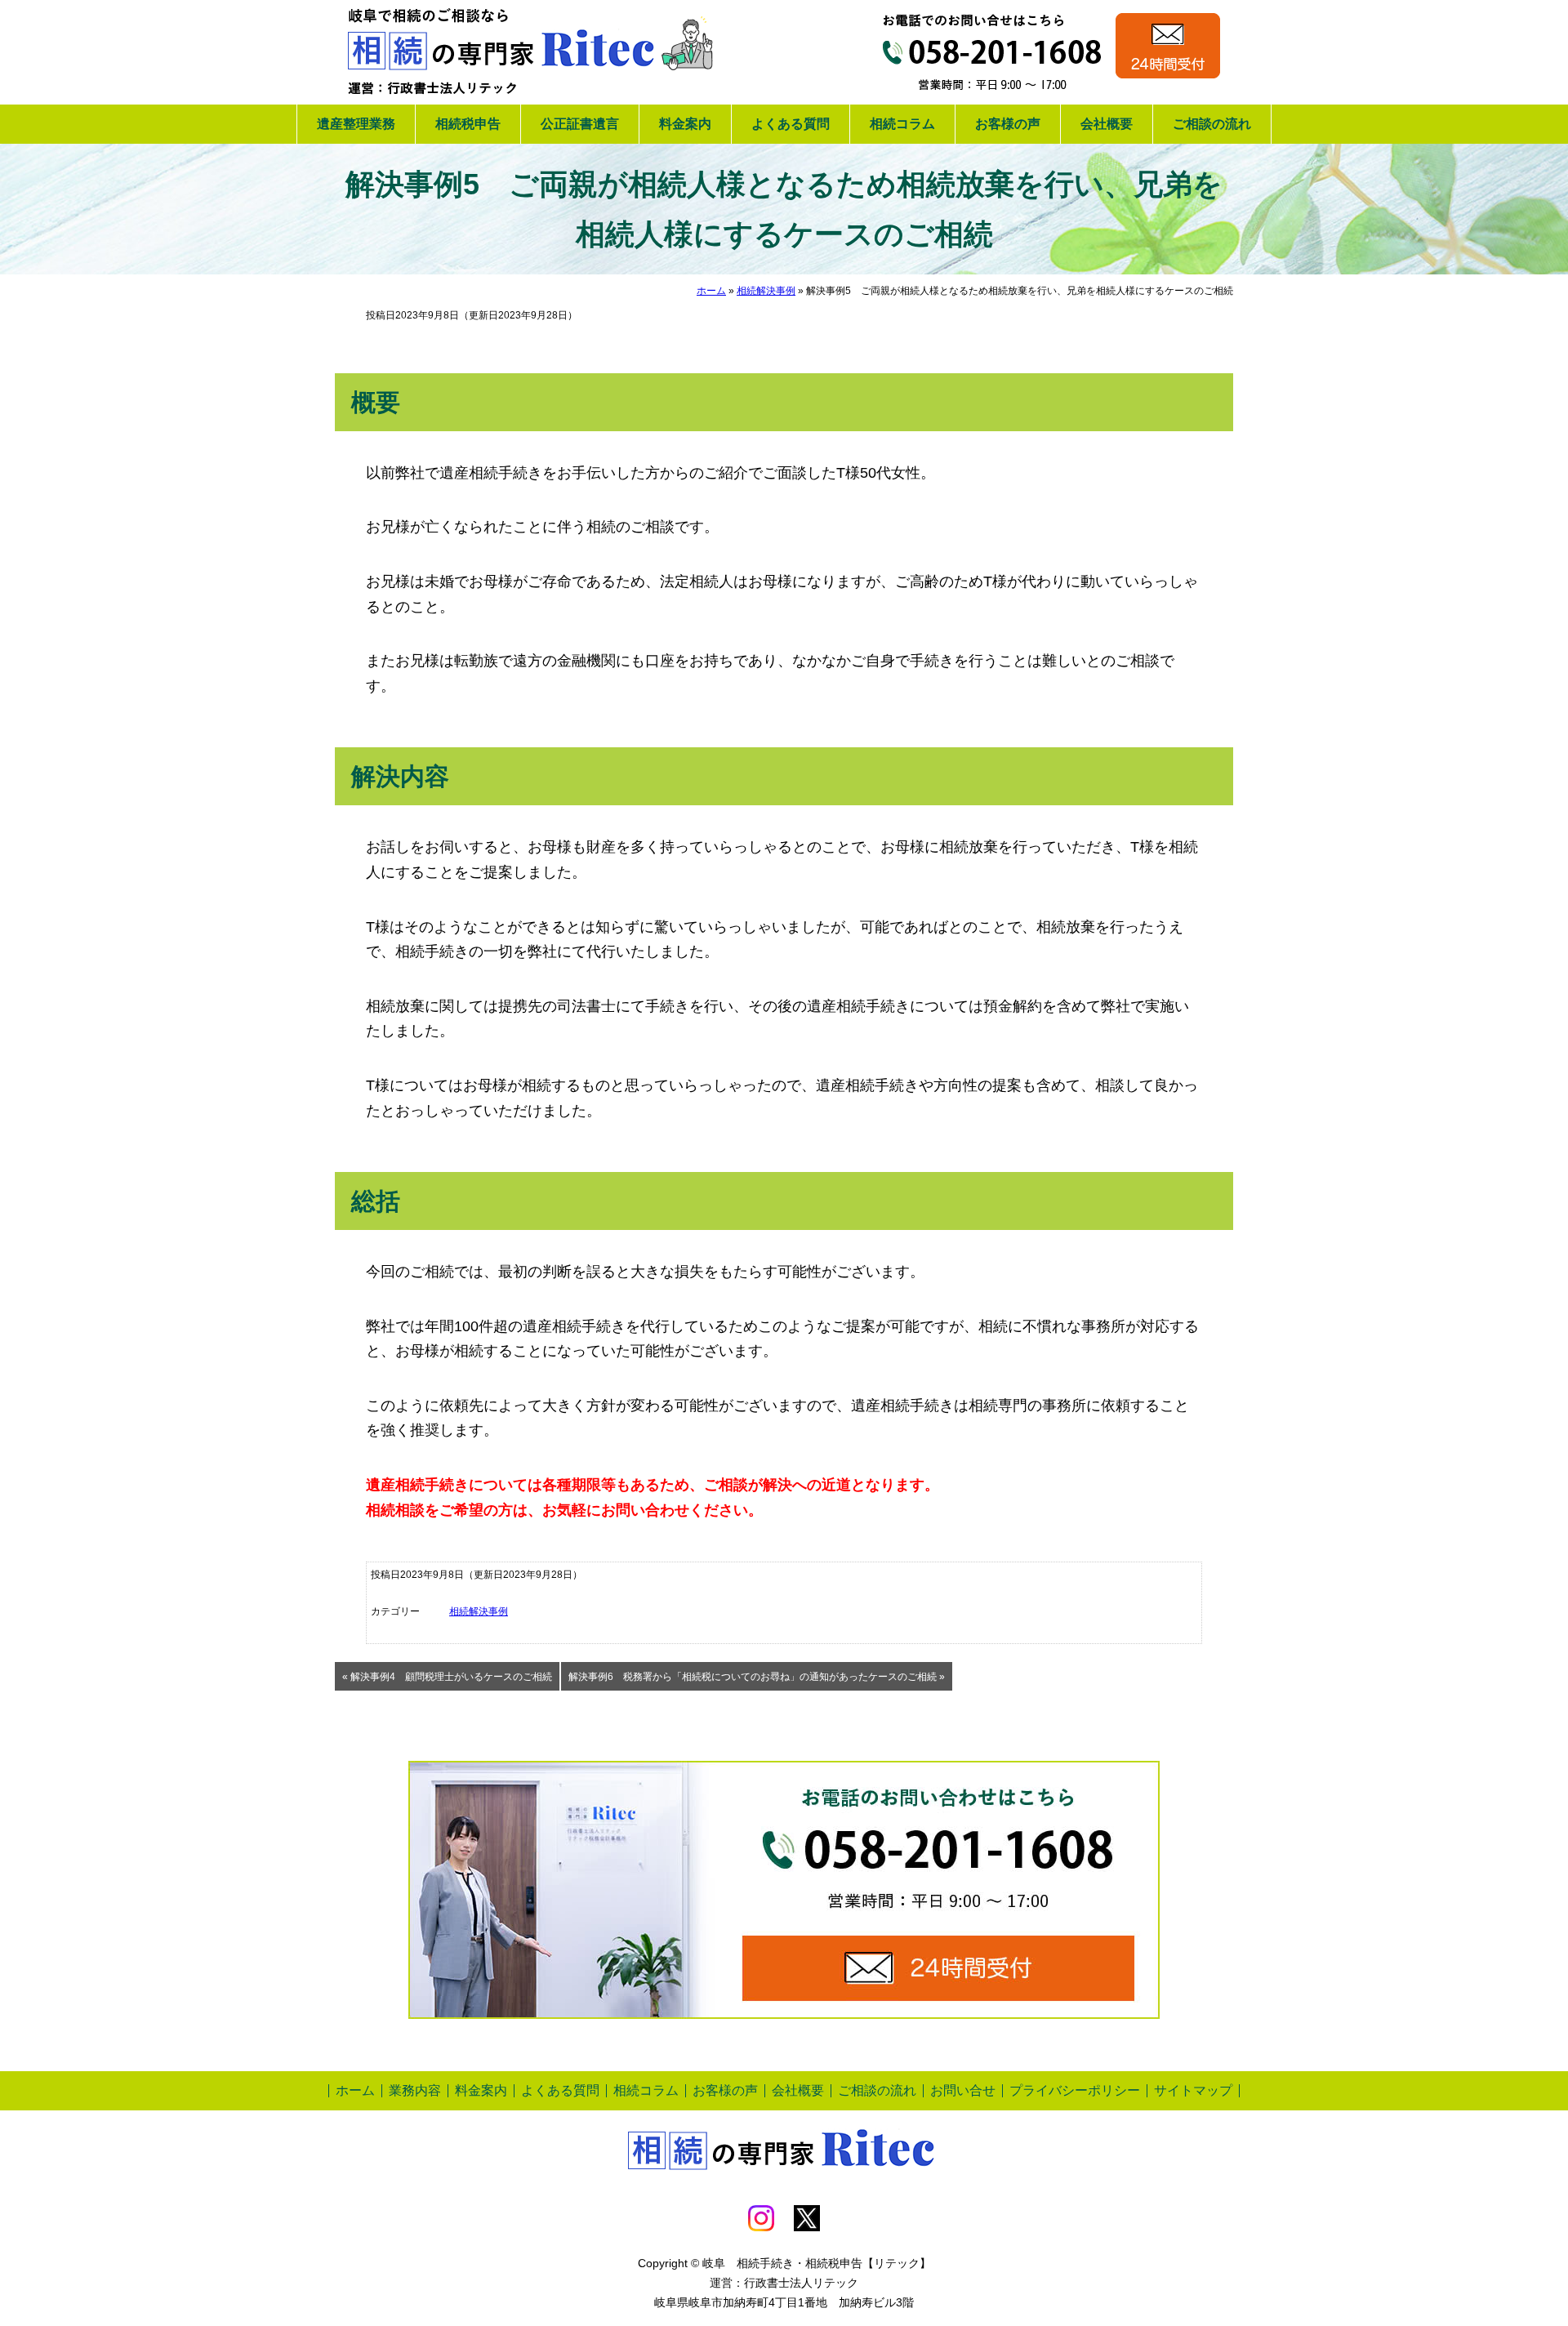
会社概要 (1107, 124)
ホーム (711, 291)
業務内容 (415, 2090)
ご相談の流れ (1212, 124)
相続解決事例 (766, 291)
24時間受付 (1168, 46)
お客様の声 (1008, 124)
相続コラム (902, 124)
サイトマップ (1193, 2090)
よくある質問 (791, 124)
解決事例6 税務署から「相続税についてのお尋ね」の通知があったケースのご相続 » (757, 1677)
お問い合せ (963, 2090)
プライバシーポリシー (1075, 2090)
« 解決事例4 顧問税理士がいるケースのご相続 (447, 1677)
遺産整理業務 (356, 124)
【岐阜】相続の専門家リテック (531, 52)
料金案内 (685, 124)
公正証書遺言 (580, 124)
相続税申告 (468, 124)
